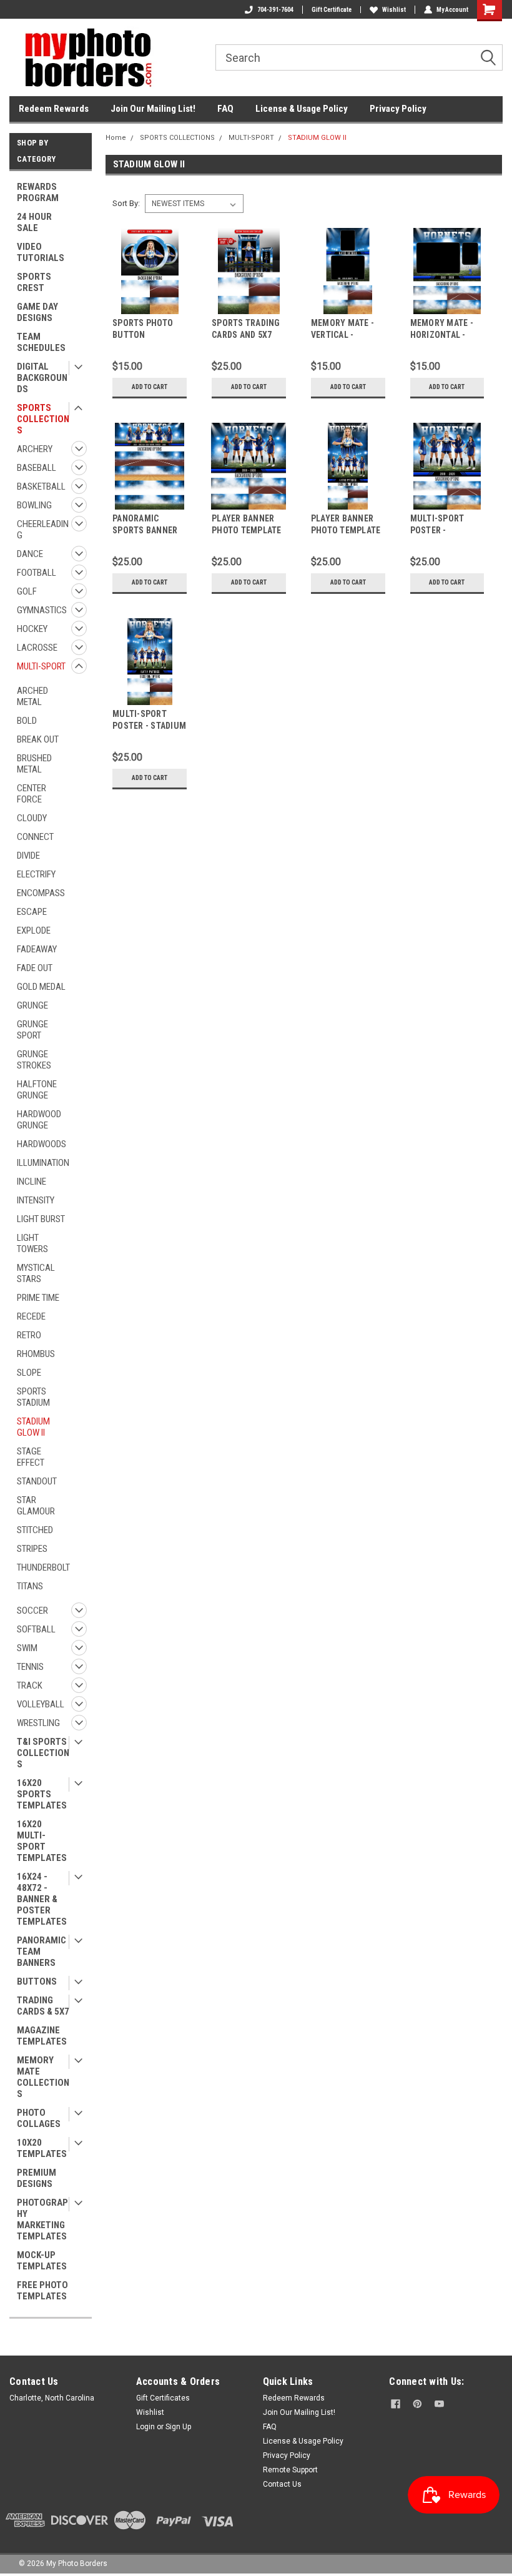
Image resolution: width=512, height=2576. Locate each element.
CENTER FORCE (32, 794)
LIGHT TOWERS (32, 1243)
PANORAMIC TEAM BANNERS (42, 1952)
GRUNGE (32, 1005)
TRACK (30, 1685)
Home (116, 138)
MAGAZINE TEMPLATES (42, 2036)
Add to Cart (150, 387)
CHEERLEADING (43, 530)
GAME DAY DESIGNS (37, 312)
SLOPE (29, 1373)
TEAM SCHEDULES (41, 342)
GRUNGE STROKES (34, 1060)
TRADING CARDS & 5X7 (43, 2006)
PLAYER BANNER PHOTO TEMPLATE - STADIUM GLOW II (347, 530)
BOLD (27, 721)
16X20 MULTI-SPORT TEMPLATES (42, 1841)
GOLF (27, 591)
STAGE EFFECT (31, 1457)
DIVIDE (28, 856)
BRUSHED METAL (34, 764)
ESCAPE (32, 912)
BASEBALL (37, 468)
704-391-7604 (275, 10)
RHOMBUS (36, 1354)
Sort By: (126, 203)
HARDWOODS (42, 1144)
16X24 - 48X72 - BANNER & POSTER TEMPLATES (42, 1899)
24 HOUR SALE (34, 222)
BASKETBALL (41, 486)
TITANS (30, 1586)
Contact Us (282, 2484)
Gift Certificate (332, 10)
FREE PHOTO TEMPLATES (42, 2291)
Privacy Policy (398, 109)
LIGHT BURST (41, 1219)
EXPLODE (34, 930)
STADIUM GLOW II (33, 1427)
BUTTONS (37, 1981)
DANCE (30, 554)
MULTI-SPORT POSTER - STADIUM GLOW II (149, 726)
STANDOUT (37, 1481)
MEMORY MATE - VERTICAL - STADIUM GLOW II (345, 335)
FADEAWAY (37, 949)
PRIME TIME (38, 1298)
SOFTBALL (36, 1629)
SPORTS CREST (34, 282)
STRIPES (32, 1549)
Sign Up (178, 2427)
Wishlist (394, 10)
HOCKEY (32, 629)
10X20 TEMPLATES (42, 2148)
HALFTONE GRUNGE (37, 1090)
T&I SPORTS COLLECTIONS (43, 1753)
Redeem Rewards (54, 109)
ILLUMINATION (43, 1163)
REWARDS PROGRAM (38, 192)
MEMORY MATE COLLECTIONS (43, 2077)
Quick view (150, 304)
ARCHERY (35, 449)
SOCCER (32, 1611)
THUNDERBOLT (43, 1567)
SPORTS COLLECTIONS (43, 419)
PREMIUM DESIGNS (37, 2178)
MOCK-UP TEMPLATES (42, 2261)
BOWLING (34, 505)
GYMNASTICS (42, 610)
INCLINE (32, 1182)
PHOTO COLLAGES (39, 2118)
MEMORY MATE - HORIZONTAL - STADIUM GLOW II (444, 335)
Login (145, 2427)
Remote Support (290, 2470)
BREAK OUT (38, 739)
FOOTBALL (37, 573)
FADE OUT (35, 968)
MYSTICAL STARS (36, 1273)
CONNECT (35, 837)
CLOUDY (32, 818)
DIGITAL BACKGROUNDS (42, 378)
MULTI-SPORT (41, 666)
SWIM (27, 1648)
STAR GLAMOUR (36, 1506)
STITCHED (35, 1530)
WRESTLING (38, 1723)
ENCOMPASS (41, 893)
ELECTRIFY (36, 874)
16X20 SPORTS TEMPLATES (42, 1794)
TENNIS (30, 1667)
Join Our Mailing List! (153, 109)
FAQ (225, 109)
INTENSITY (36, 1200)
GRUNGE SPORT (32, 1030)
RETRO (29, 1335)
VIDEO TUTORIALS (41, 252)
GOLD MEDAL (41, 987)
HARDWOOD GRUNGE (39, 1120)
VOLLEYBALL (41, 1704)
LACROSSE (37, 648)
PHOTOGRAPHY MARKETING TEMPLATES (42, 2219)
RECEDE (31, 1316)
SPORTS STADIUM (33, 1397)
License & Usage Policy (302, 109)
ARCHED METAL (32, 696)
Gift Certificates (163, 2398)
